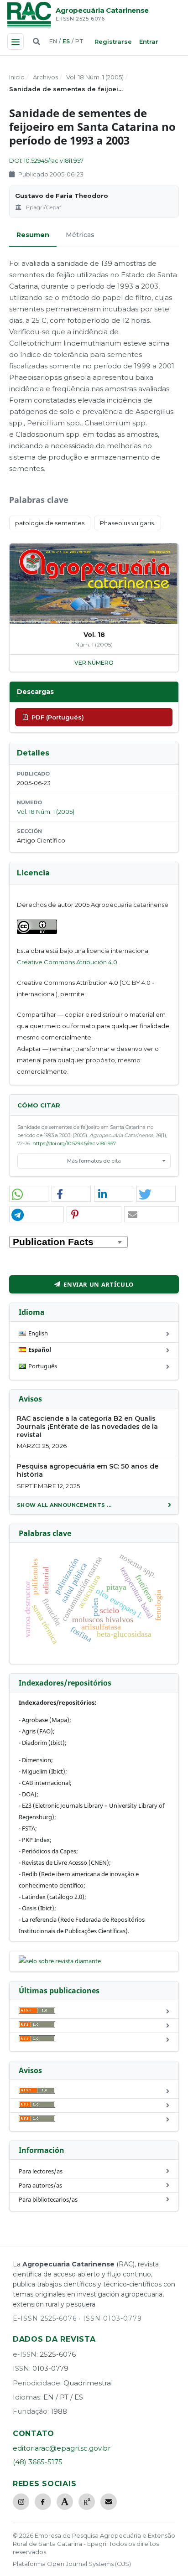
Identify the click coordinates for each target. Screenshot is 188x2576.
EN (53, 41)
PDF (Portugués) (58, 717)
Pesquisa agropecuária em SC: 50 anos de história (88, 1470)
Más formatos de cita (94, 1161)
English (38, 1333)
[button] (29, 1194)
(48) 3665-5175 (38, 2462)
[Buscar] (37, 41)
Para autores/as (40, 2185)
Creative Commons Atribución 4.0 (67, 962)
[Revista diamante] (60, 1961)
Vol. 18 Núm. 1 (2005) (95, 77)
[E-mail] (109, 2502)
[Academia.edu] (65, 2502)
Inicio (17, 77)
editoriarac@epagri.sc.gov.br (62, 2448)
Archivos (45, 77)
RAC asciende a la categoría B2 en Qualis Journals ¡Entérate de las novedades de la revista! (87, 1427)
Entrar (149, 41)
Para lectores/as (41, 2171)
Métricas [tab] (80, 235)
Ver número (94, 663)
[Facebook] (43, 2502)
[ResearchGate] (87, 2502)
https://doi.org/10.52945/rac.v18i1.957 (74, 1143)
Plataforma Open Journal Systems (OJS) (72, 2564)
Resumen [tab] (33, 235)
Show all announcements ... (64, 1505)
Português (43, 1366)
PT (79, 41)
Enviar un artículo (99, 1284)
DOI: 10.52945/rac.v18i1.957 (46, 160)
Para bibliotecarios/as (48, 2199)
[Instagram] (21, 2502)
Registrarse (113, 41)
